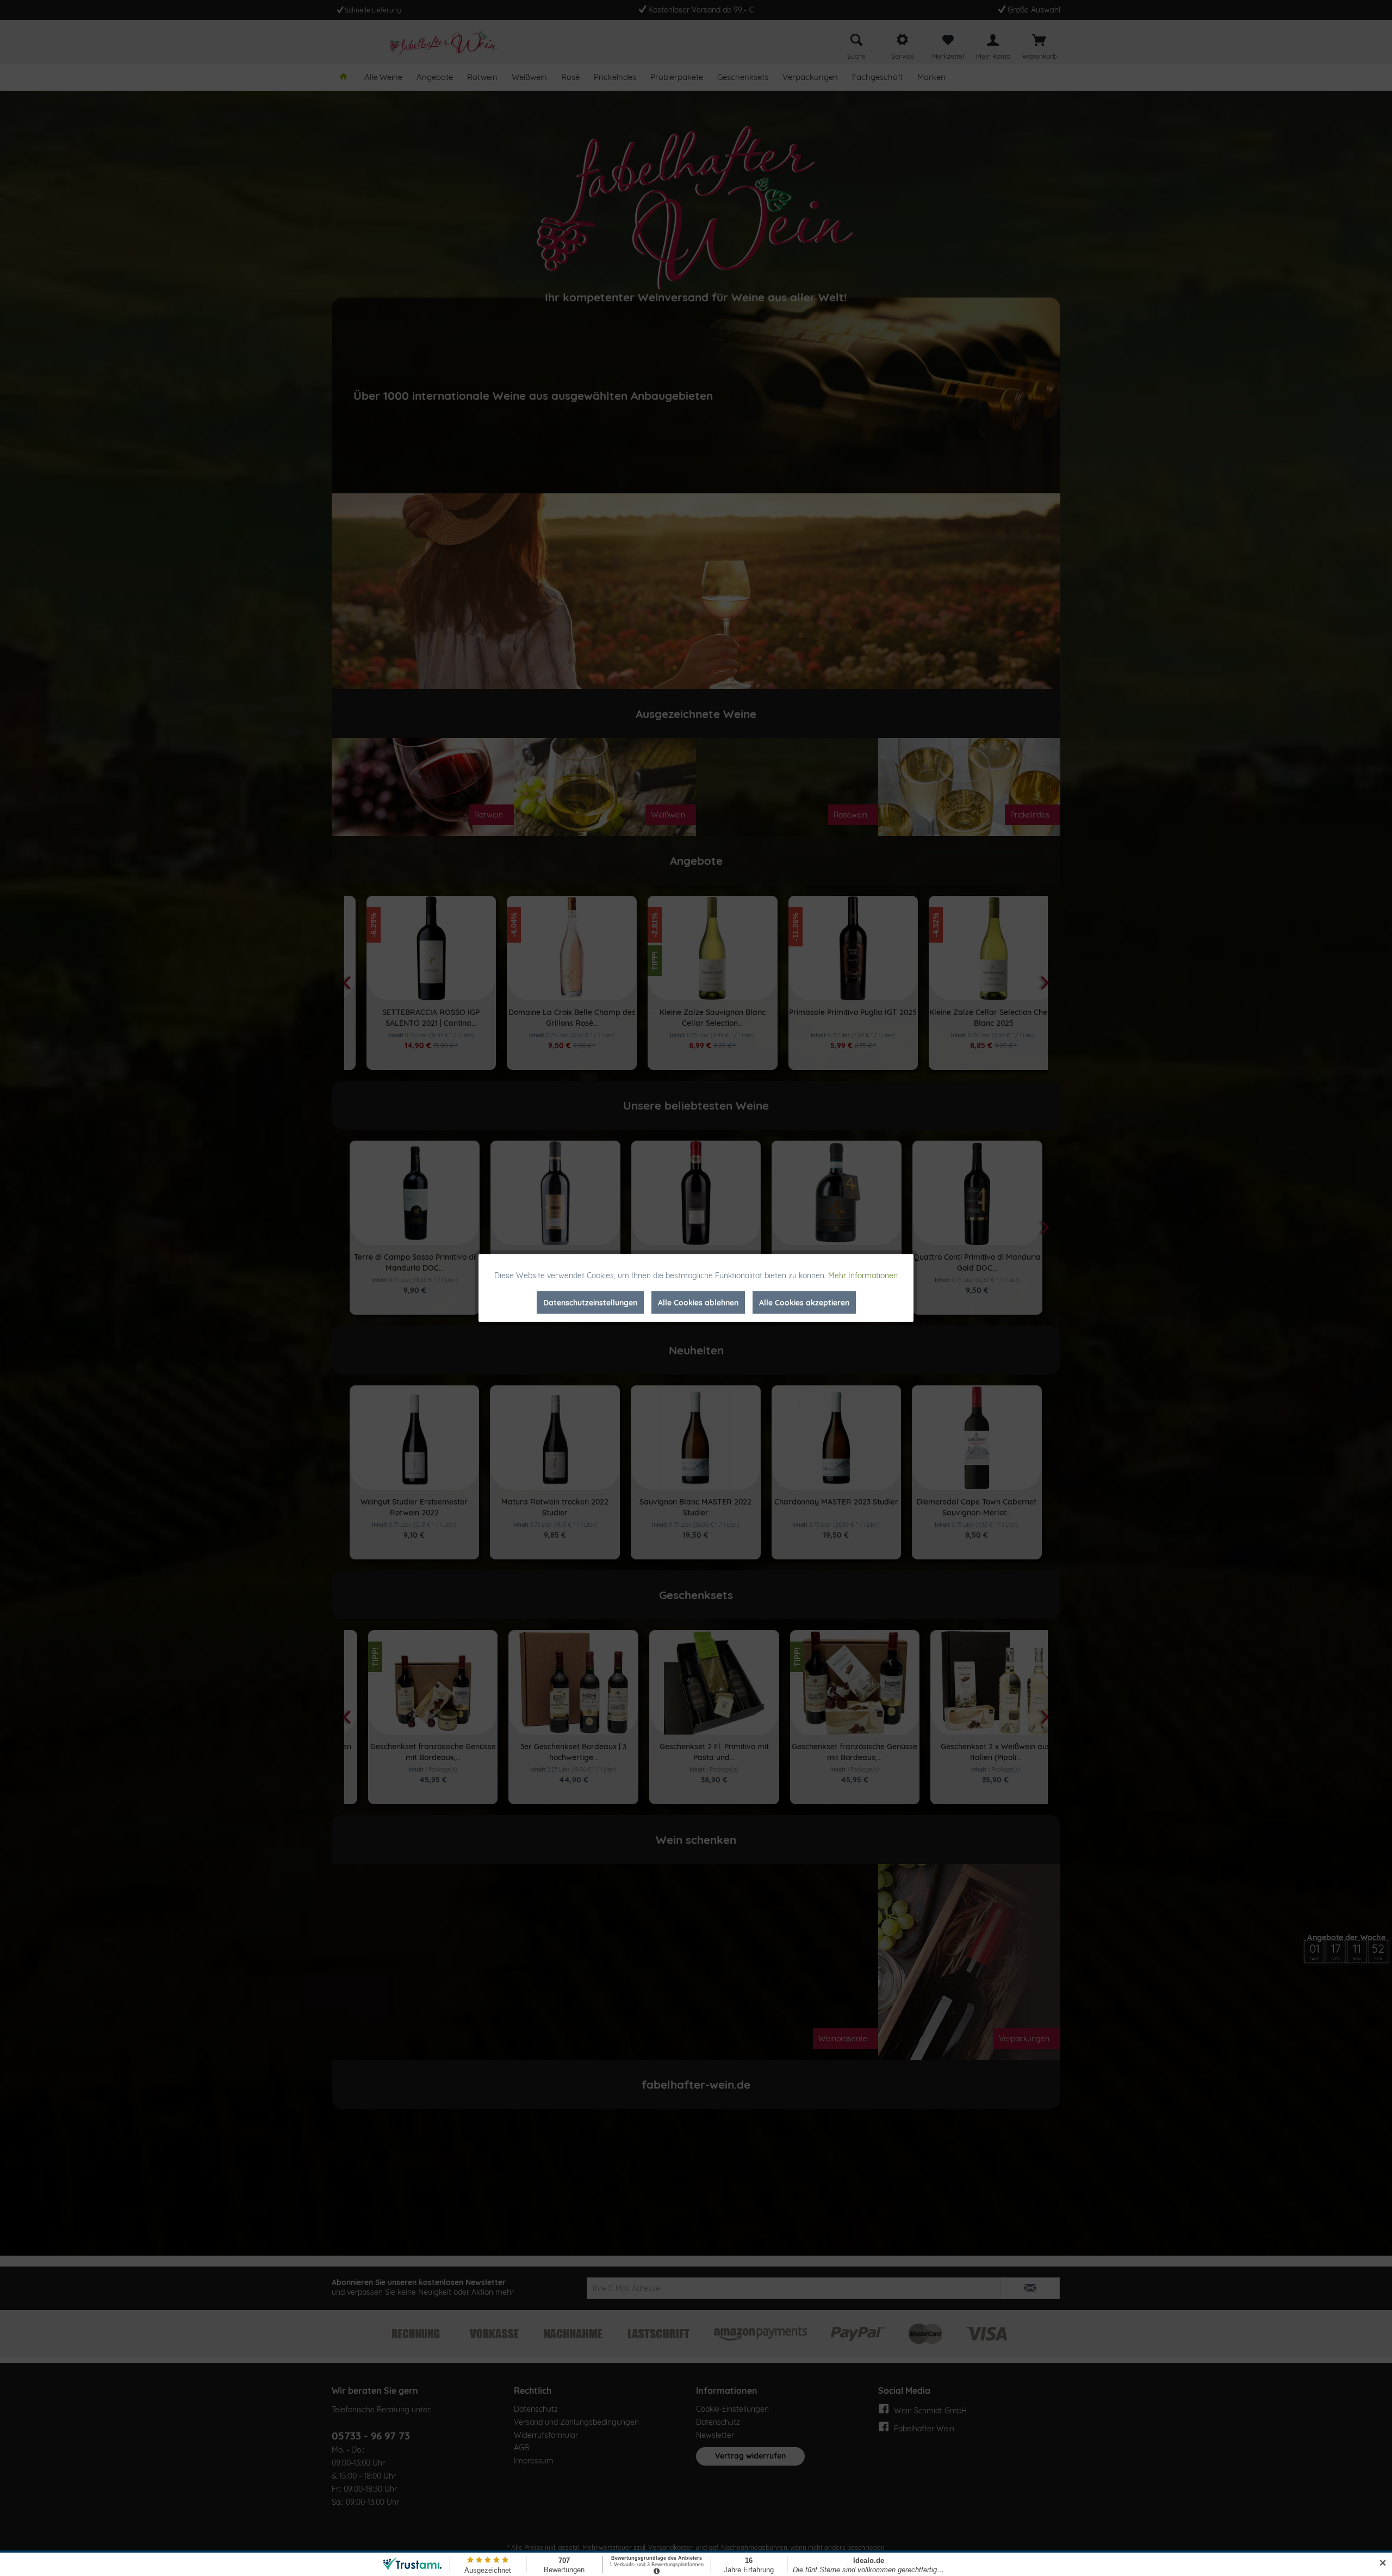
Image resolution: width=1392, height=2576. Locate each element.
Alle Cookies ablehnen (698, 1303)
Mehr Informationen (863, 1275)
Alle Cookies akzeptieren (804, 1303)
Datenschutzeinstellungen (590, 1303)
